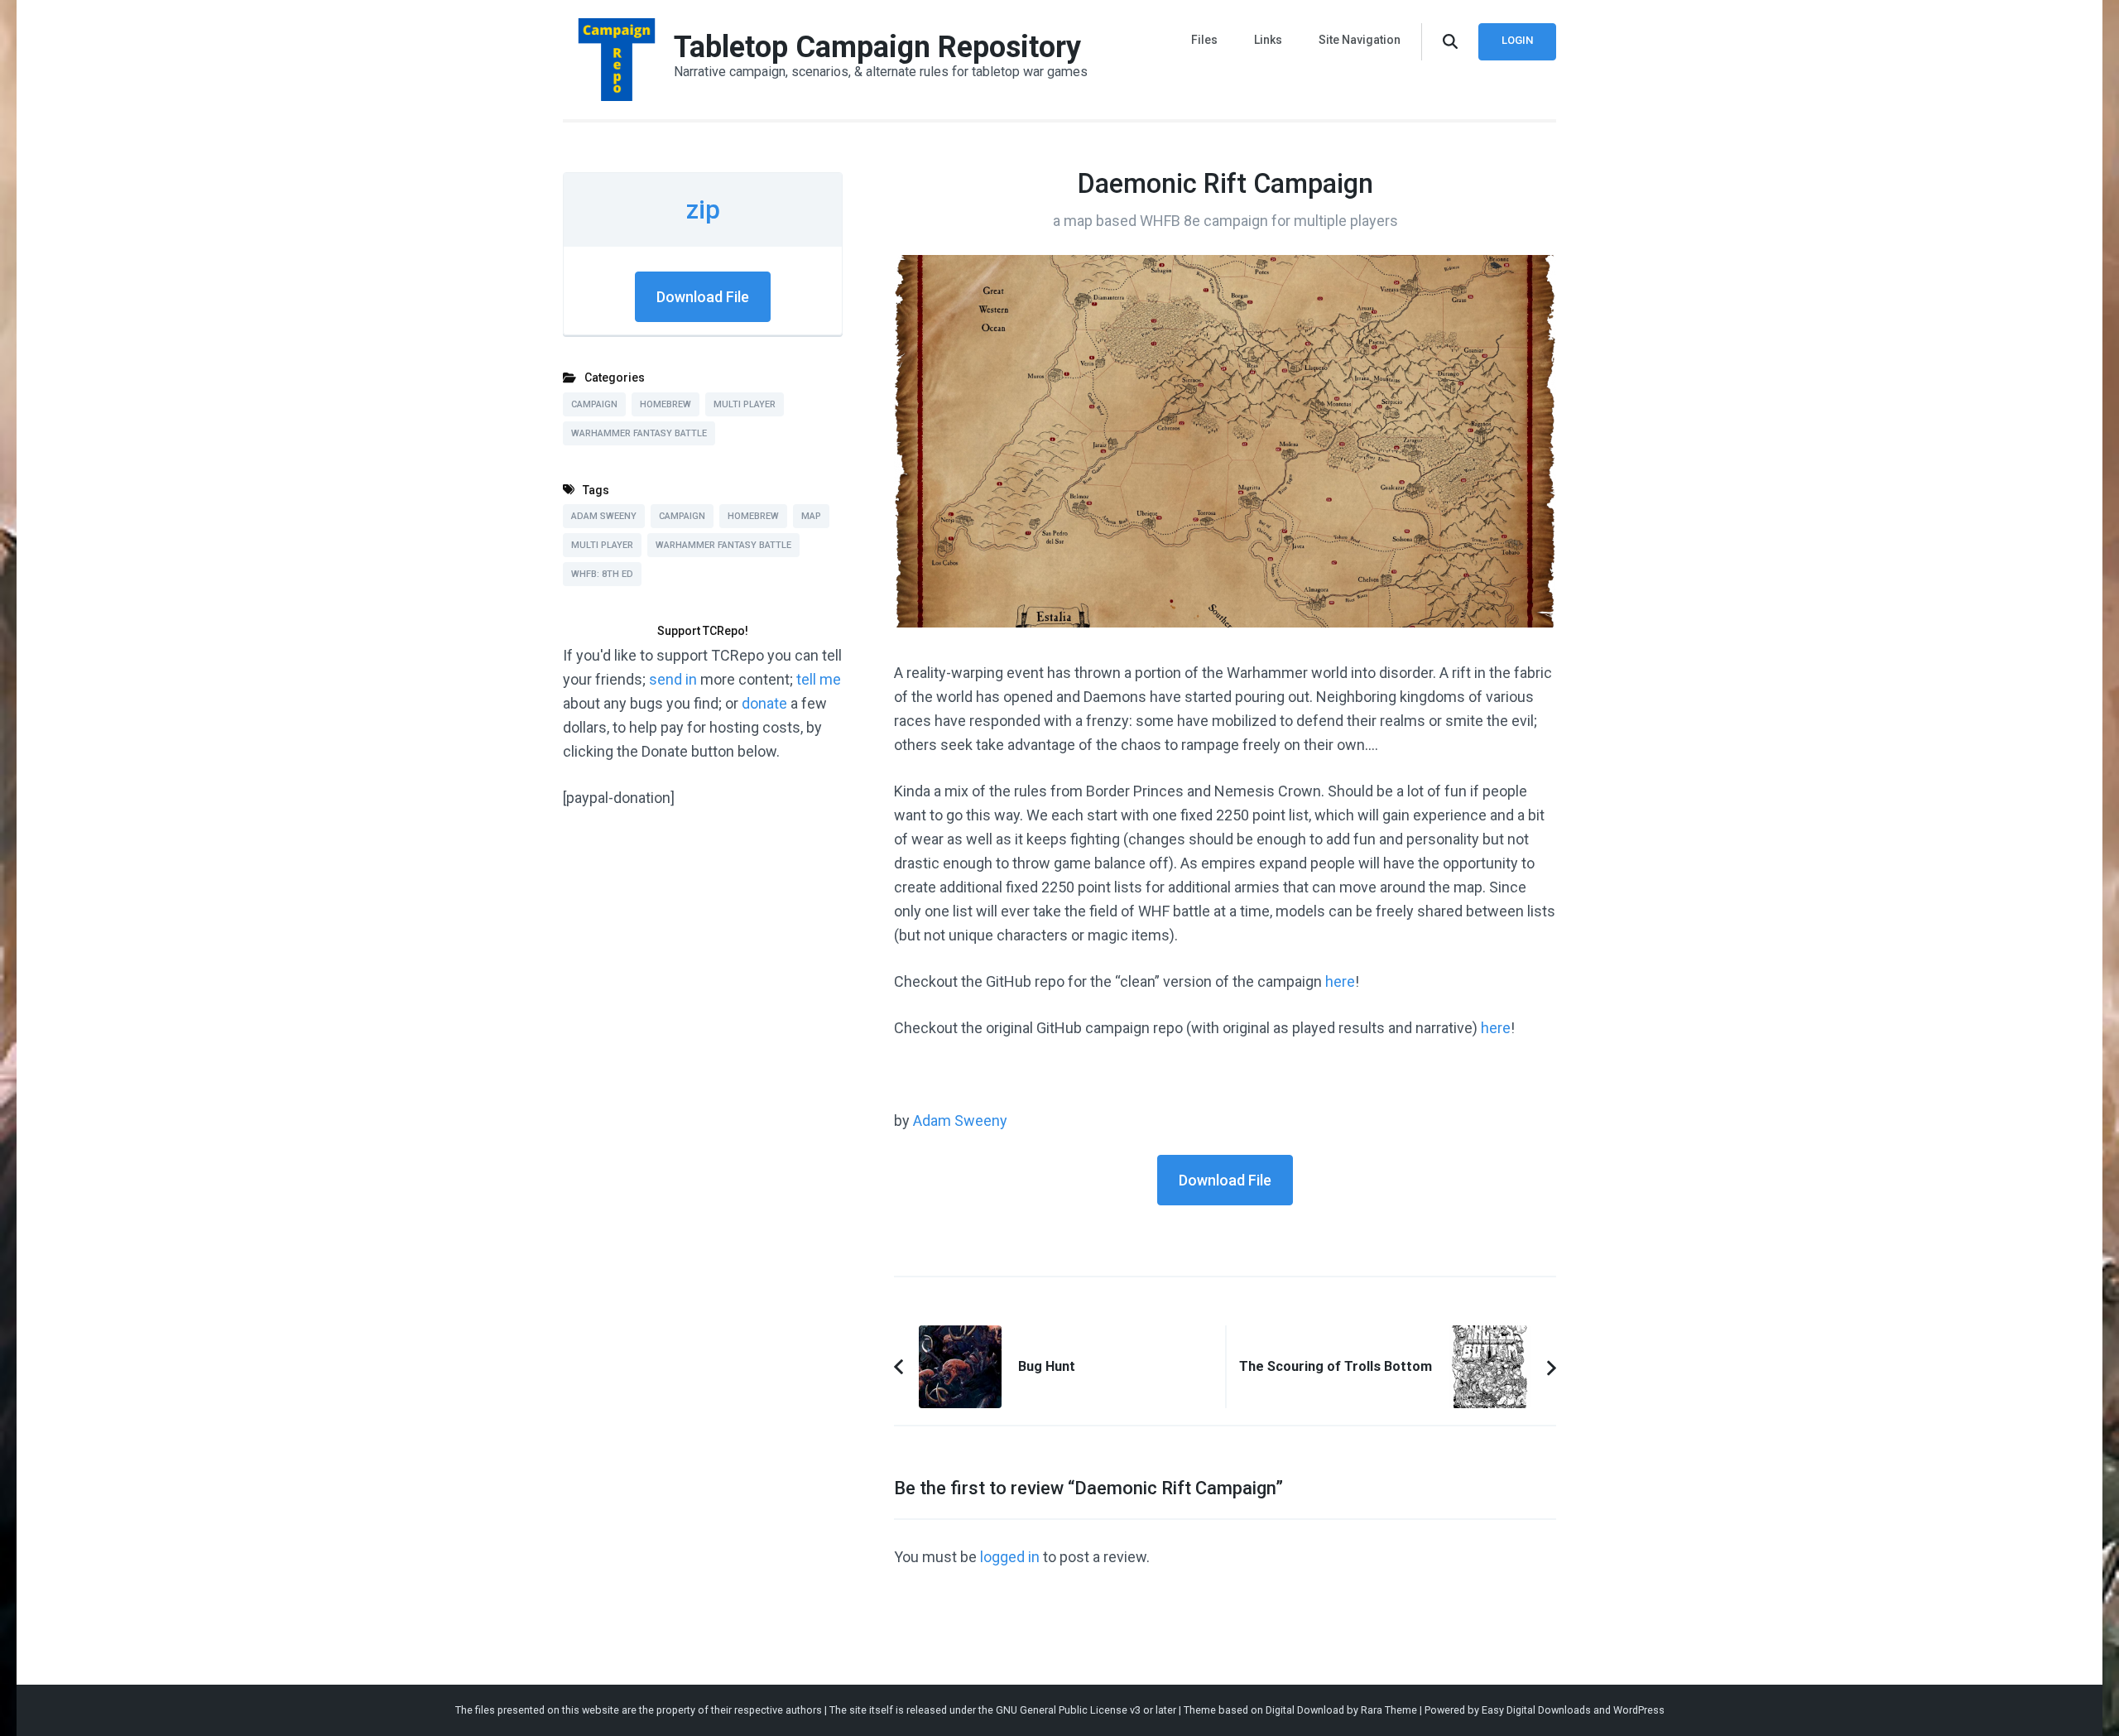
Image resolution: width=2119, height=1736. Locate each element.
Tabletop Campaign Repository (877, 47)
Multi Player (745, 404)
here (1340, 981)
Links (1268, 40)
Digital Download (1305, 1710)
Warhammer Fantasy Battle (639, 433)
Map (811, 516)
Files (1204, 40)
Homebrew (665, 404)
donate (764, 703)
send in (673, 679)
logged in (1010, 1557)
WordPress (1639, 1710)
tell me (819, 679)
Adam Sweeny (960, 1120)
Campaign (594, 404)
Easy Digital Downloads (1536, 1710)
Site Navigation (1360, 40)
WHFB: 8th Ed (602, 574)
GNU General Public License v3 (1068, 1710)
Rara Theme (1389, 1710)
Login (1517, 40)
